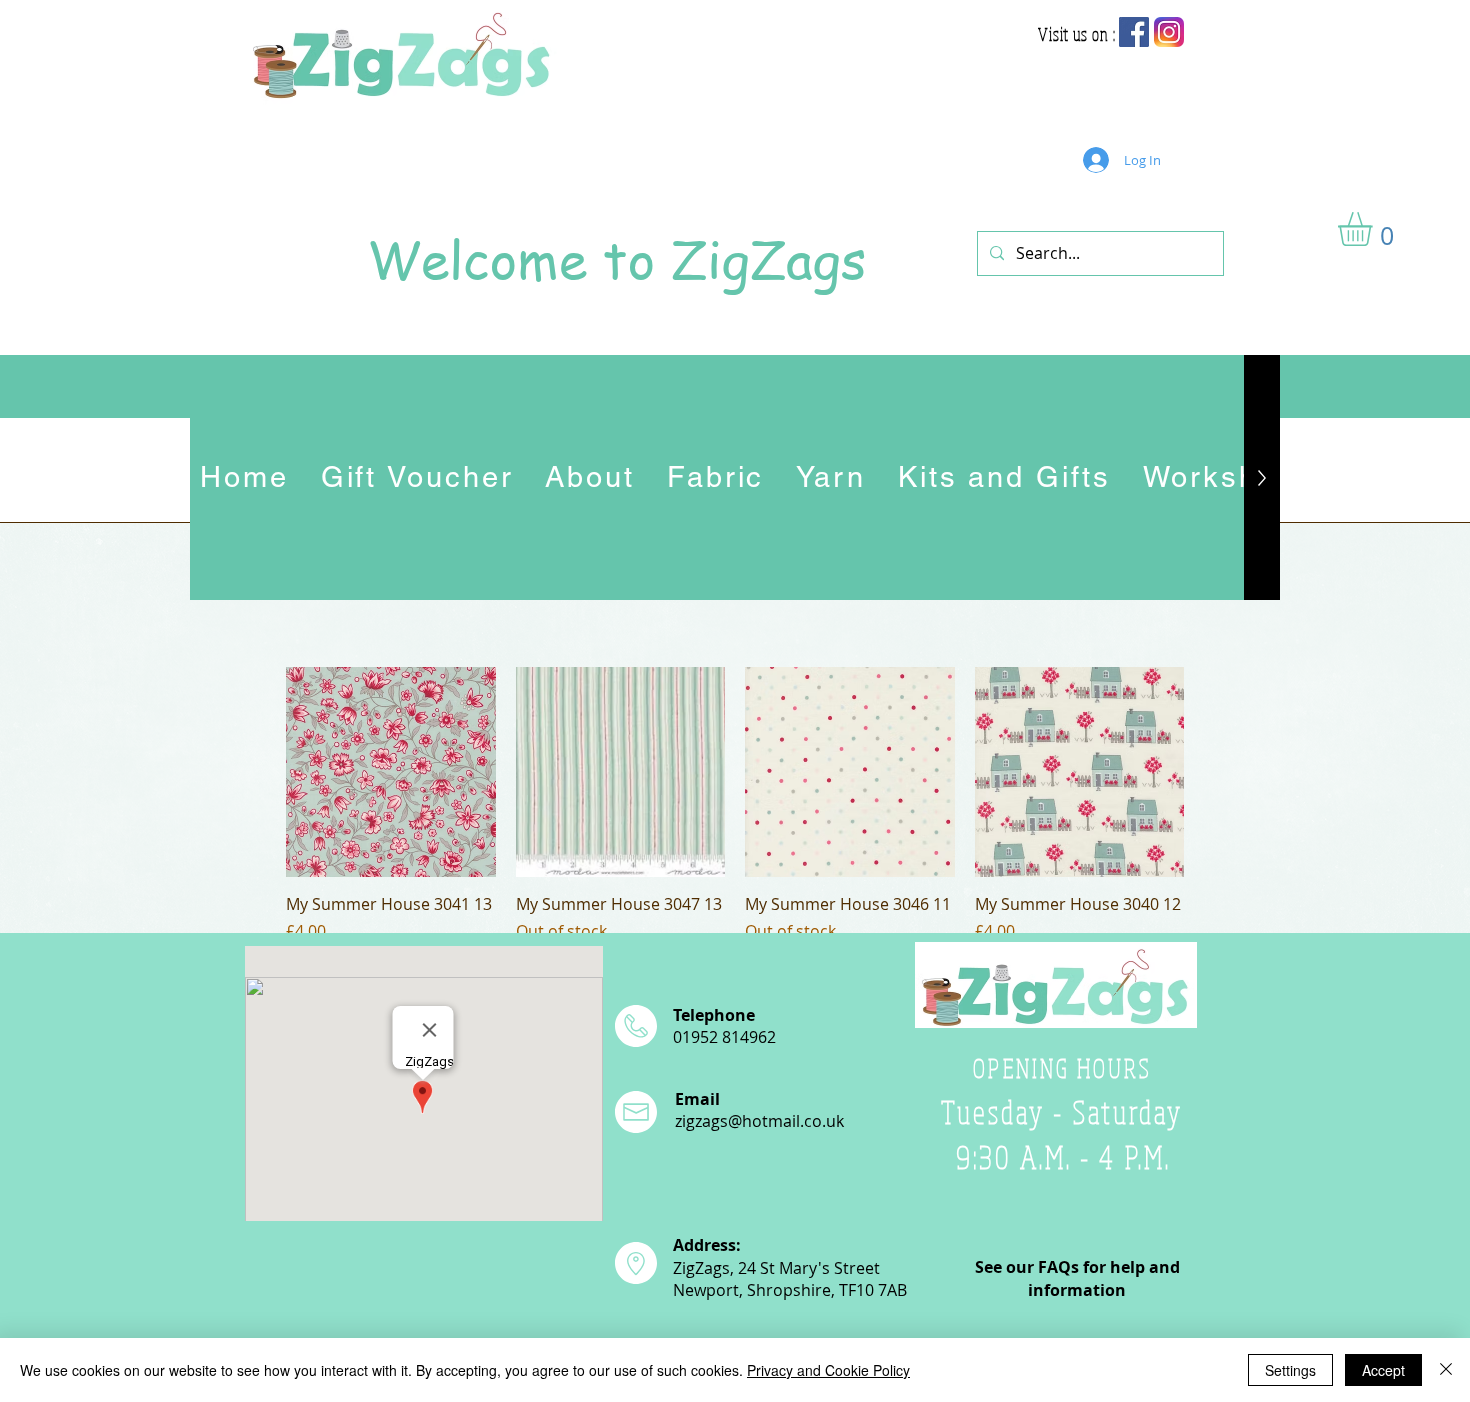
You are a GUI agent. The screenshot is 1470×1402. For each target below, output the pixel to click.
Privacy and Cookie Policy (828, 1370)
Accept (1383, 1370)
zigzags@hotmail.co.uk (759, 1121)
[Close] (1446, 1370)
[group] (735, 805)
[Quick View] (391, 772)
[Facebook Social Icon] (1134, 32)
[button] (1375, 229)
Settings (1290, 1370)
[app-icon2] (1169, 32)
